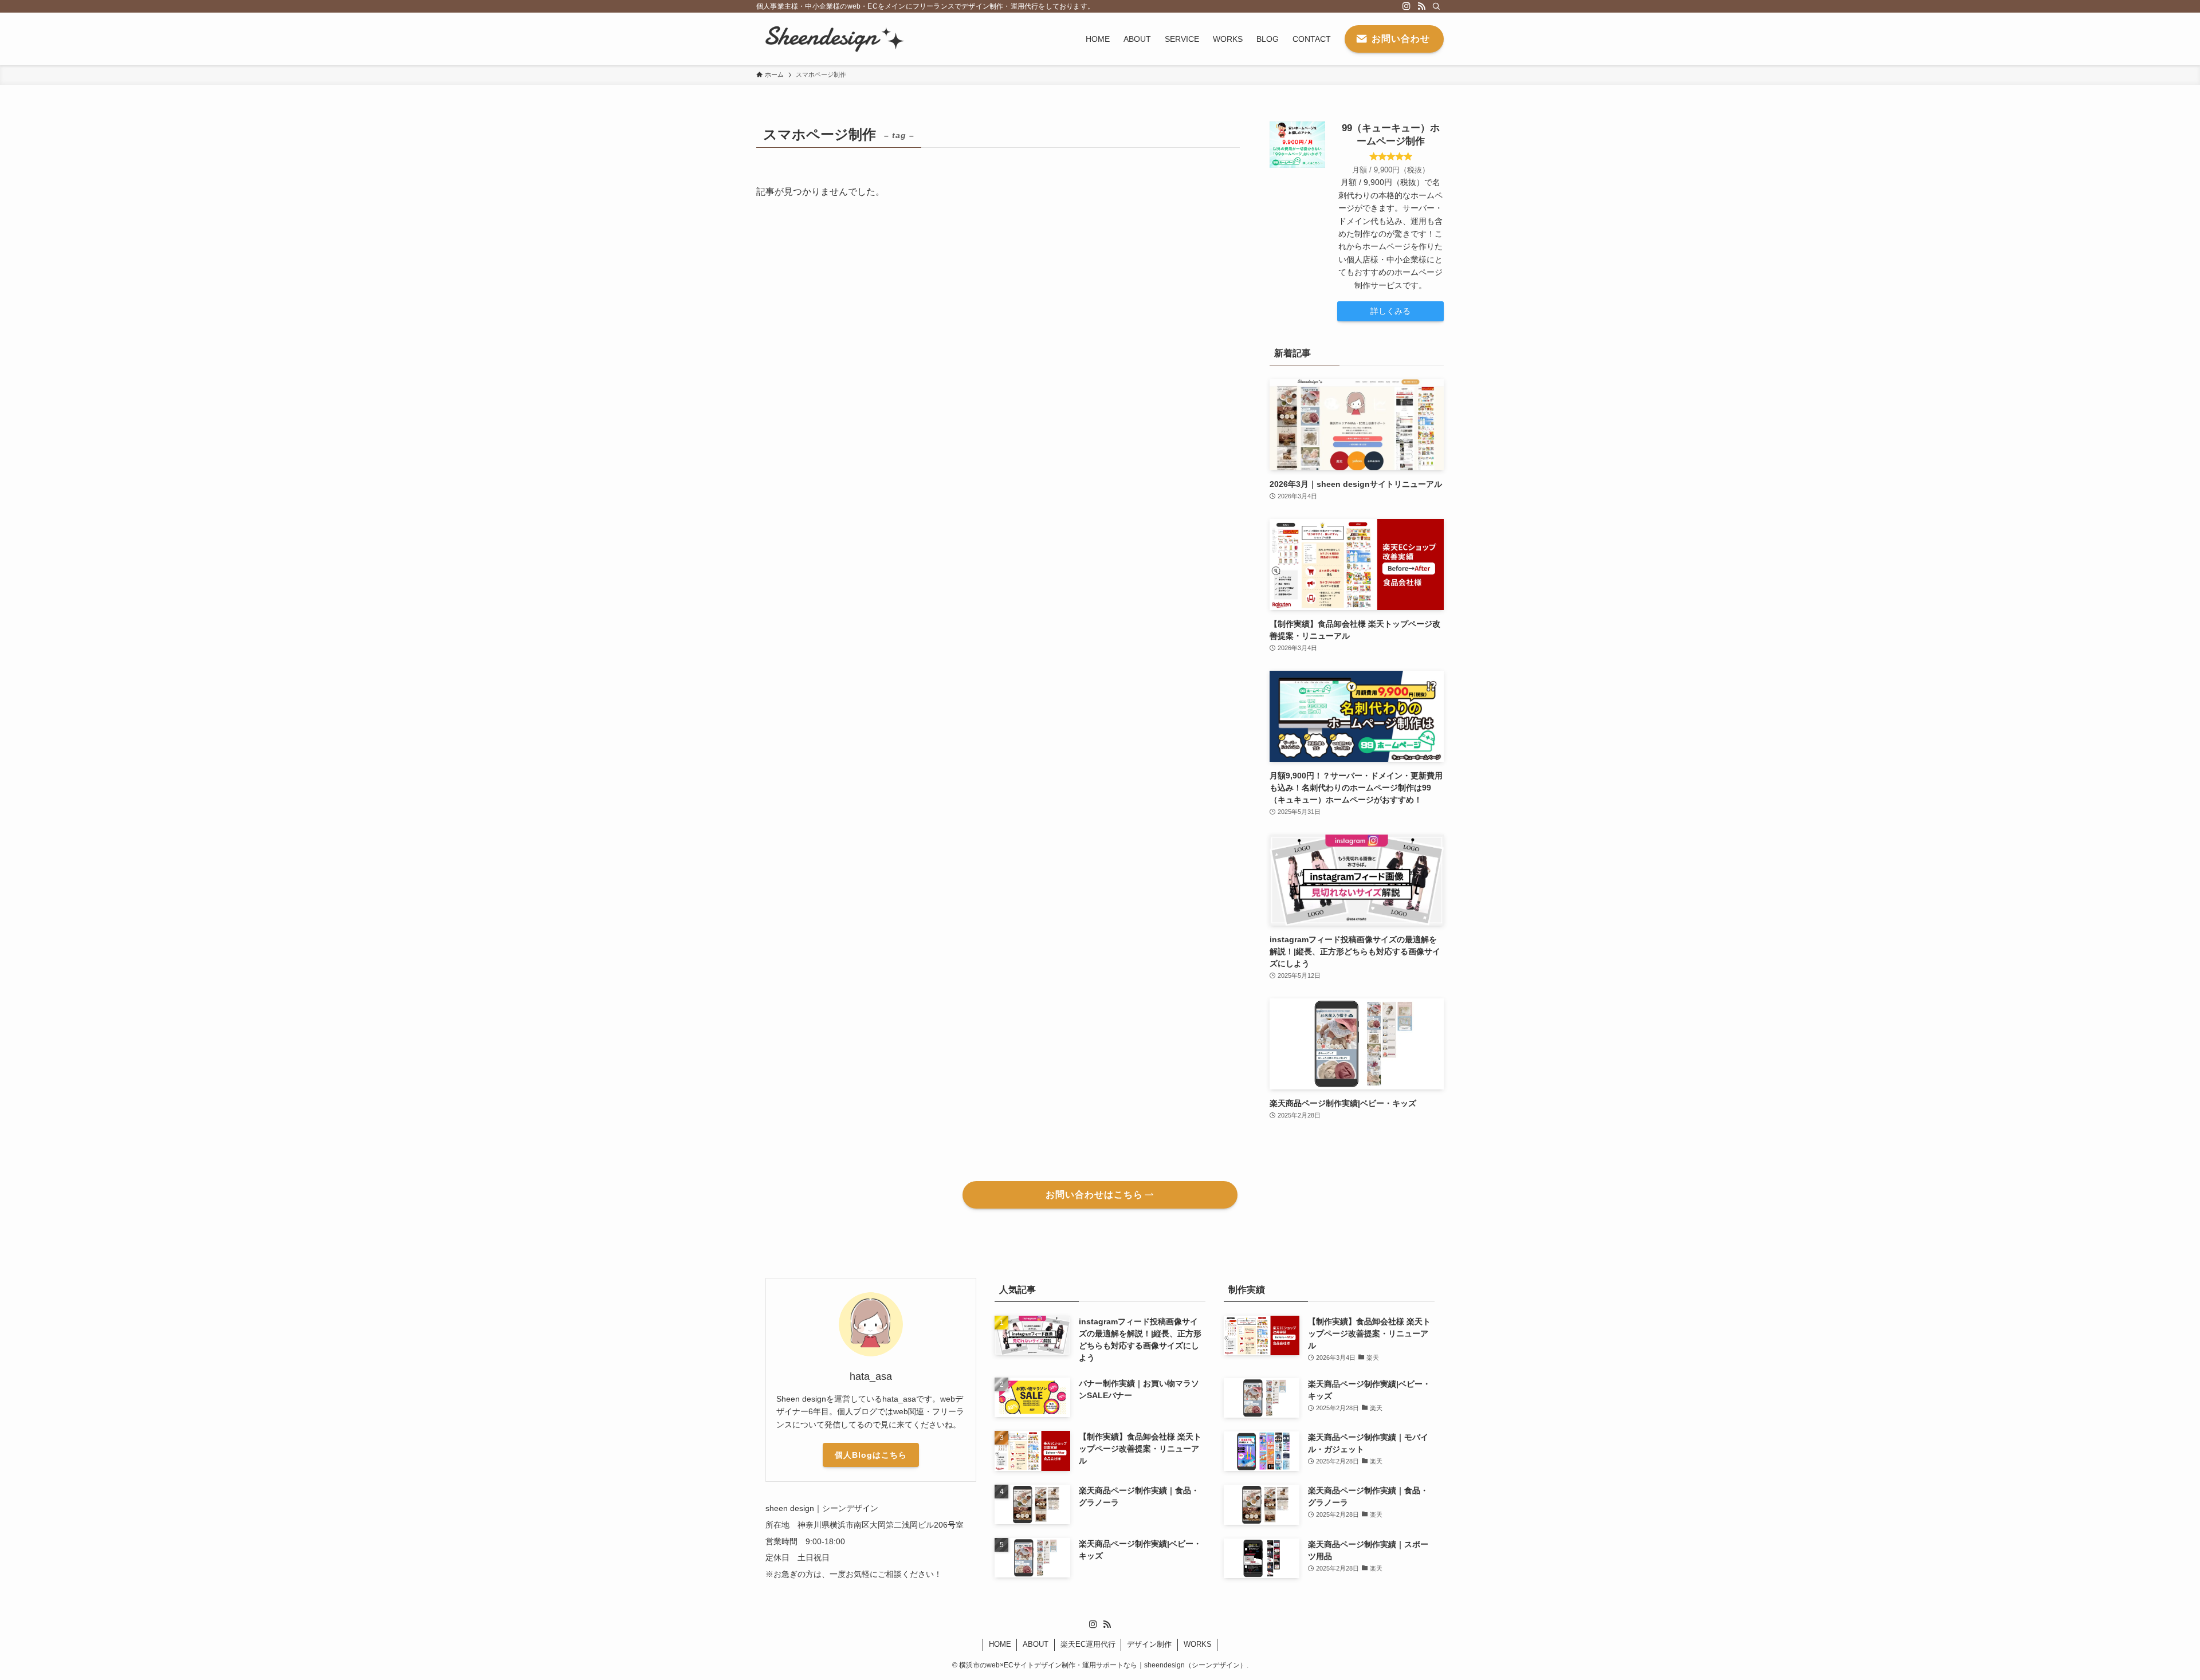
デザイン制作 (1149, 1644)
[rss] (1421, 6)
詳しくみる (1390, 311)
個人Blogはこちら (871, 1455)
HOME (1000, 1644)
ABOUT (1036, 1644)
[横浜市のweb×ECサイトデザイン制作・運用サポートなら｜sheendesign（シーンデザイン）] (832, 39)
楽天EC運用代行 (1088, 1644)
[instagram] (1407, 6)
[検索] (1436, 6)
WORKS (1198, 1644)
